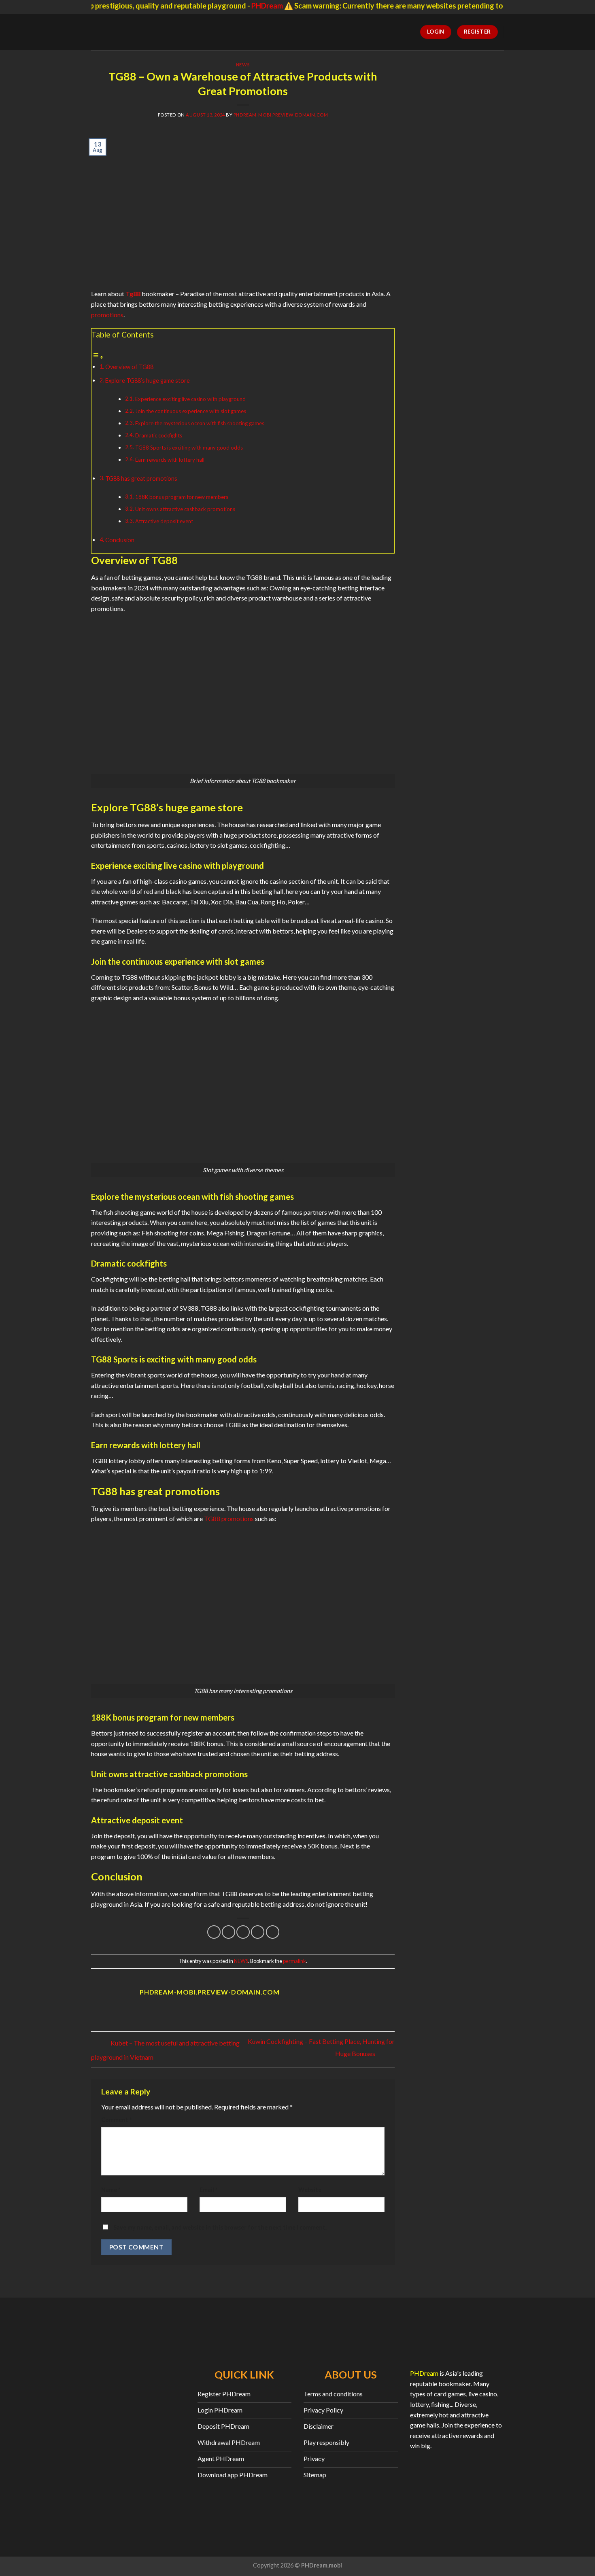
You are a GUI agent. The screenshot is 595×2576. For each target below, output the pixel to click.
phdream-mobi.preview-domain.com (281, 115)
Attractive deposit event (164, 521)
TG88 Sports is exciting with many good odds (189, 448)
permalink (294, 1961)
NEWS (243, 65)
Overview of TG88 (129, 367)
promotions (107, 315)
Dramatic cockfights (159, 435)
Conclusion (120, 540)
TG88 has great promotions (141, 478)
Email (208, 2190)
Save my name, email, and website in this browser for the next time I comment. (220, 2227)
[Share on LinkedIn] (273, 1932)
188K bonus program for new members (182, 497)
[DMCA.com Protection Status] (457, 2489)
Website (310, 2190)
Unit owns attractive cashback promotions (185, 509)
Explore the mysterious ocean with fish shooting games (200, 423)
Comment (116, 2120)
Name (111, 2190)
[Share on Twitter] (228, 1932)
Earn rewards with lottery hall (170, 460)
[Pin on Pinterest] (258, 1932)
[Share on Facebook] (214, 1932)
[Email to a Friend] (243, 1932)
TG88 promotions (229, 1518)
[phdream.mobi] (136, 32)
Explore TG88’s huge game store (148, 381)
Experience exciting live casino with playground (190, 399)
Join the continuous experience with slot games (191, 411)
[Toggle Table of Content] (98, 357)
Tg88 (133, 294)
